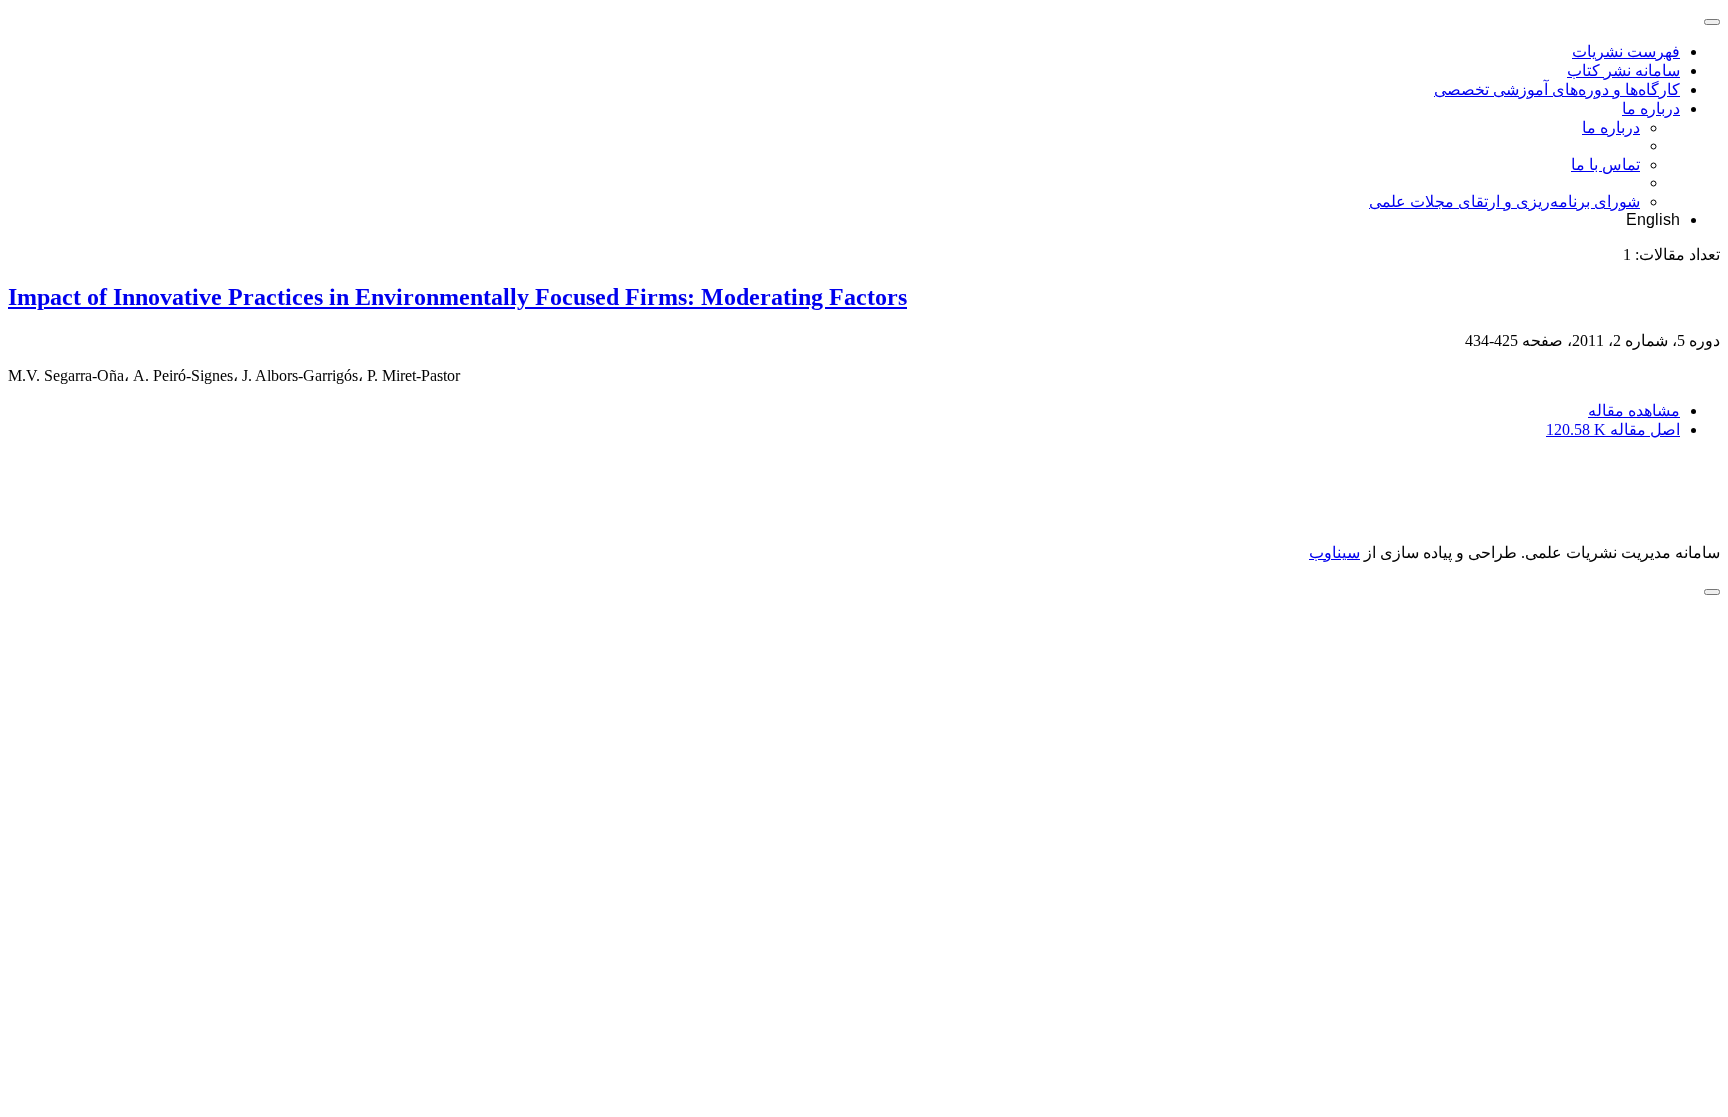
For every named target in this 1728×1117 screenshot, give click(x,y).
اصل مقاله (1613, 429)
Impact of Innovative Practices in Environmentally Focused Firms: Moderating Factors (457, 297)
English (1653, 219)
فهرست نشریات (1626, 51)
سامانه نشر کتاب (1623, 70)
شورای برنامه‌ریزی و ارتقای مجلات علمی (1504, 201)
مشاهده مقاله (1634, 410)
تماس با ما (1605, 164)
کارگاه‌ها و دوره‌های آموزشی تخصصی (1557, 89)
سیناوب (1334, 552)
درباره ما (1651, 108)
